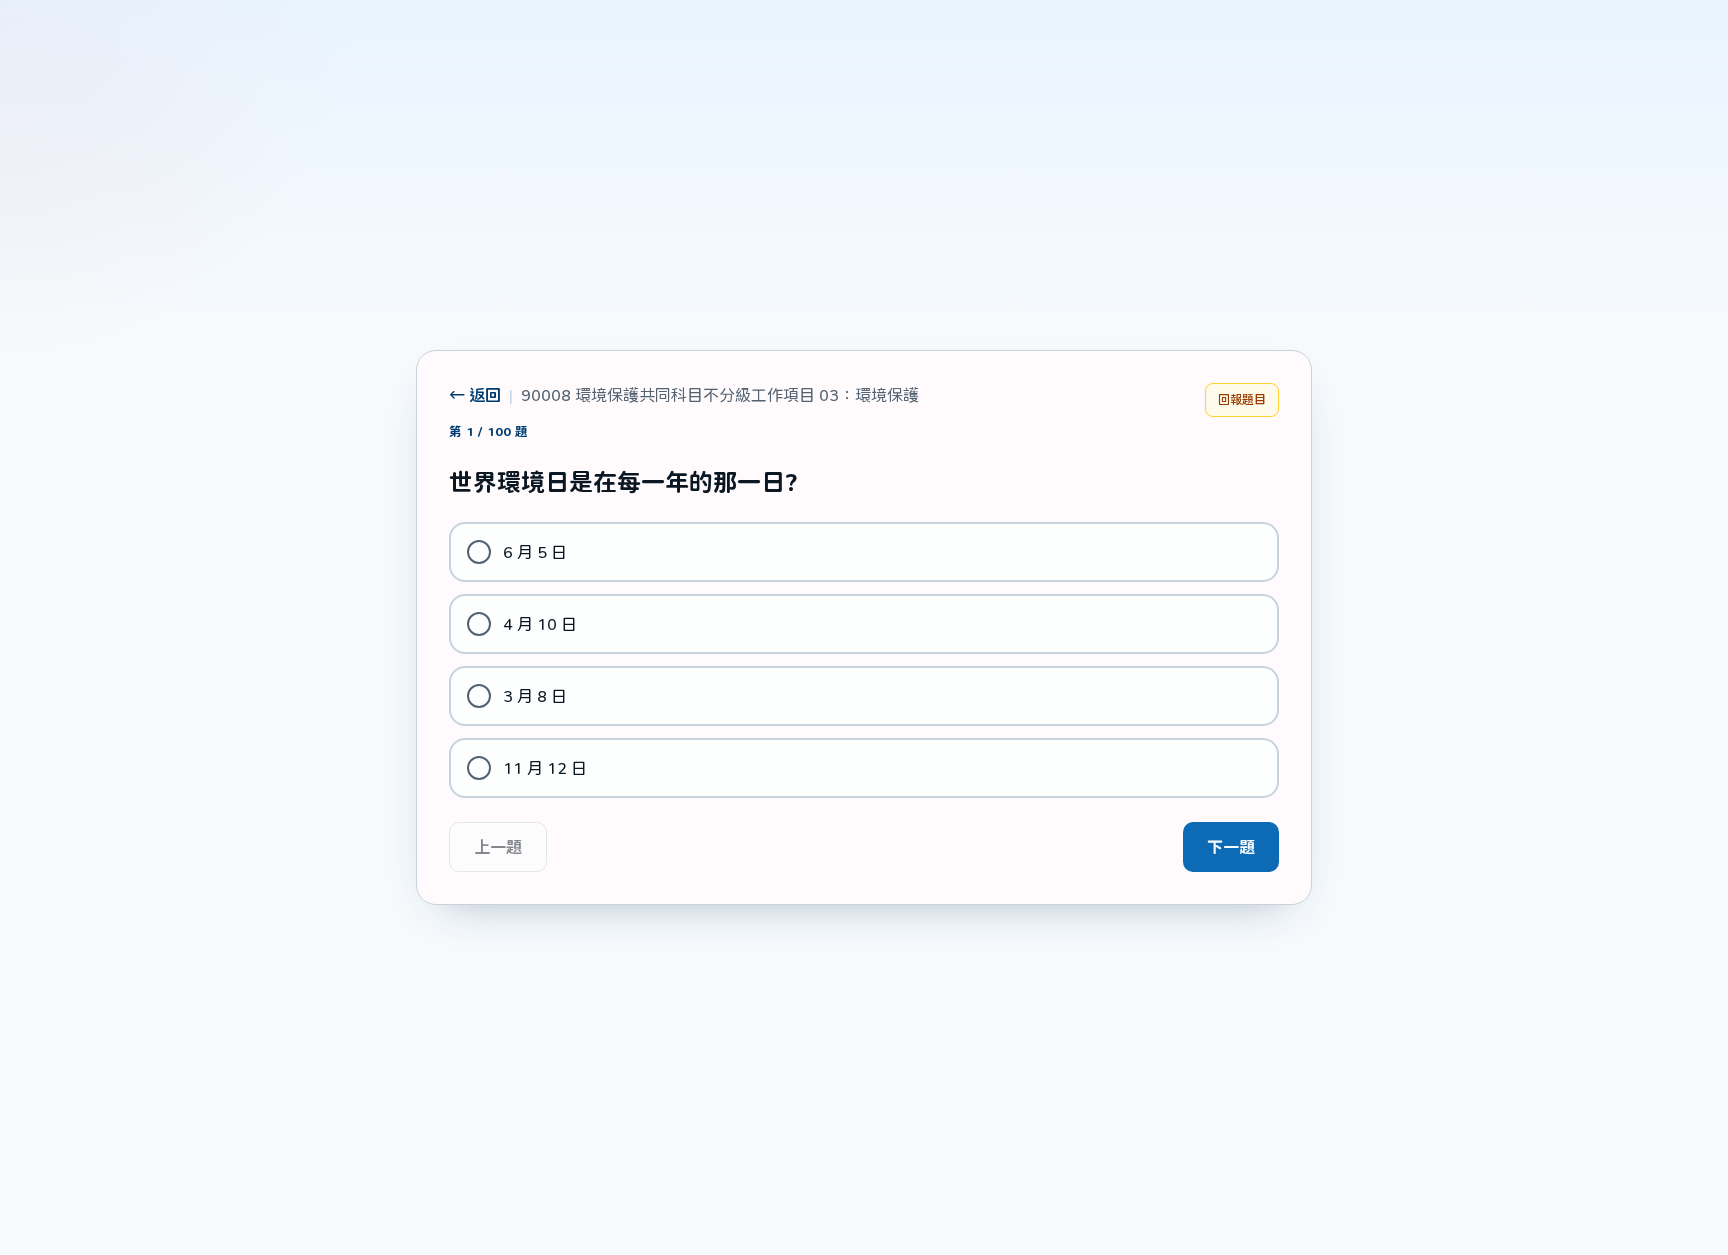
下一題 (1231, 846)
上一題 (498, 846)
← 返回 (475, 394)
